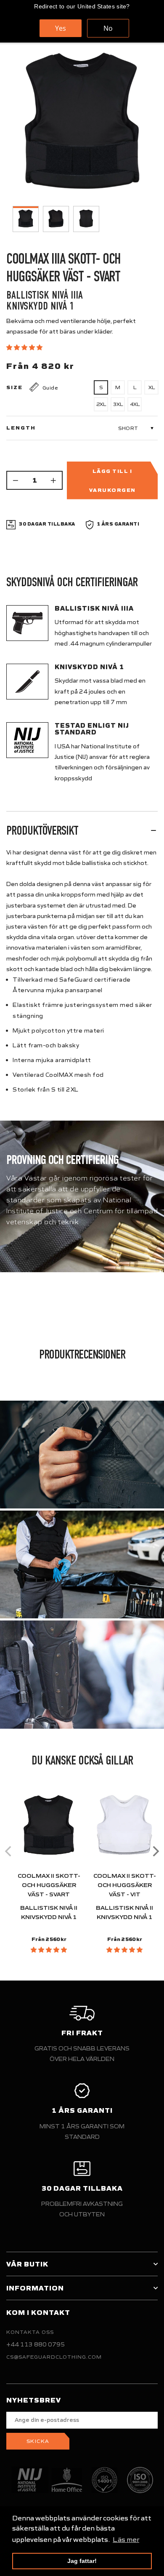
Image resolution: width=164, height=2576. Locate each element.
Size (15, 387)
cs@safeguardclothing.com (54, 2357)
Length (21, 428)
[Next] (155, 1851)
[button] (25, 347)
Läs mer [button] (126, 2539)
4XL (135, 404)
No (108, 28)
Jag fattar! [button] (82, 2561)
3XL (118, 404)
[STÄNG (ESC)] (82, 125)
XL (152, 387)
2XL (101, 404)
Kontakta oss (30, 2332)
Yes (61, 28)
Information (35, 2288)
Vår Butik (27, 2264)
